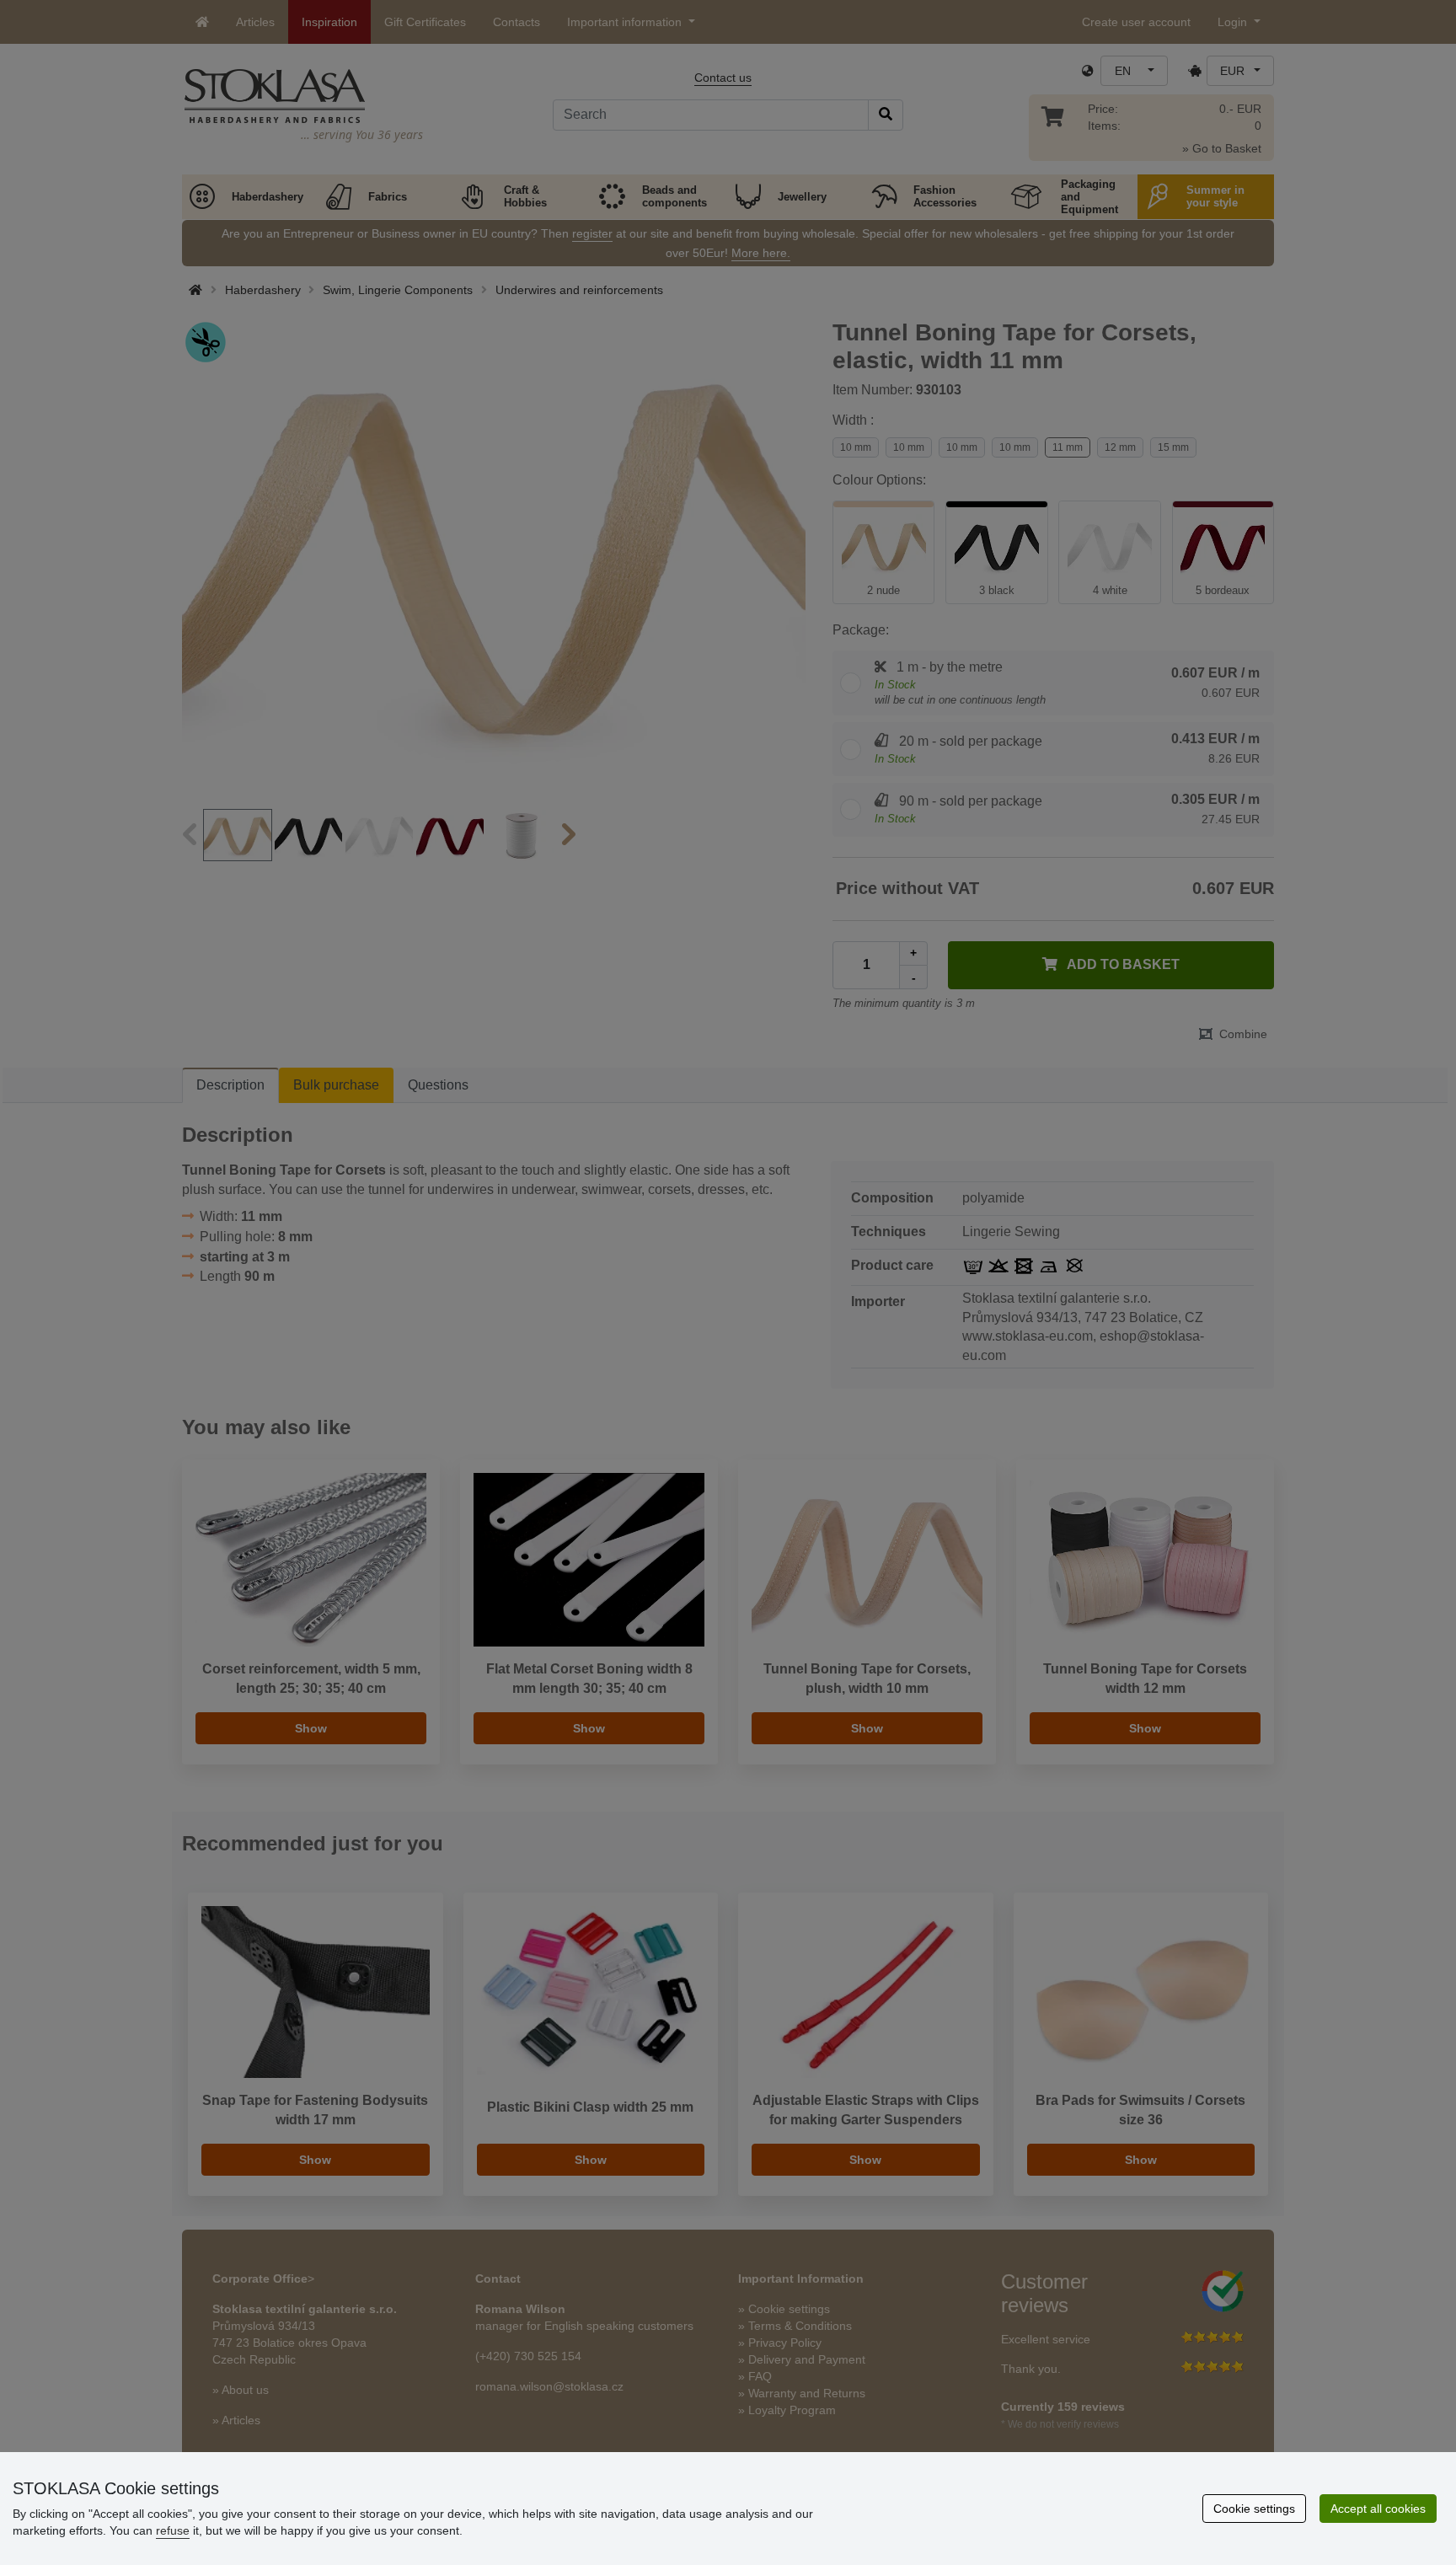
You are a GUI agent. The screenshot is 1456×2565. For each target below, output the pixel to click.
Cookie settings (1254, 2509)
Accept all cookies (1378, 2509)
